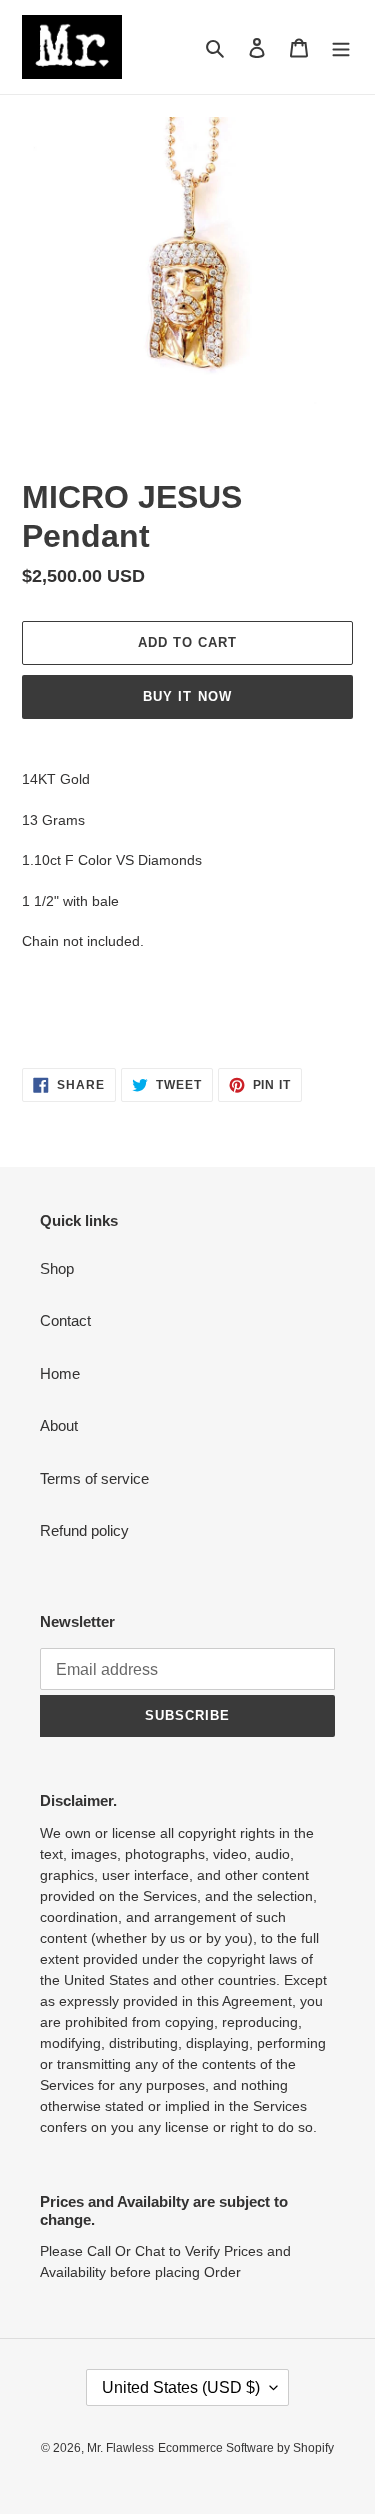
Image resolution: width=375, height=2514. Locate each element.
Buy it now (187, 696)
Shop (57, 1268)
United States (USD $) (181, 2387)
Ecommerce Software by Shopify (246, 2448)
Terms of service (94, 1478)
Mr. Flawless (120, 2448)
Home (60, 1373)
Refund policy (84, 1530)
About (59, 1425)
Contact (65, 1320)
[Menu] (341, 47)
